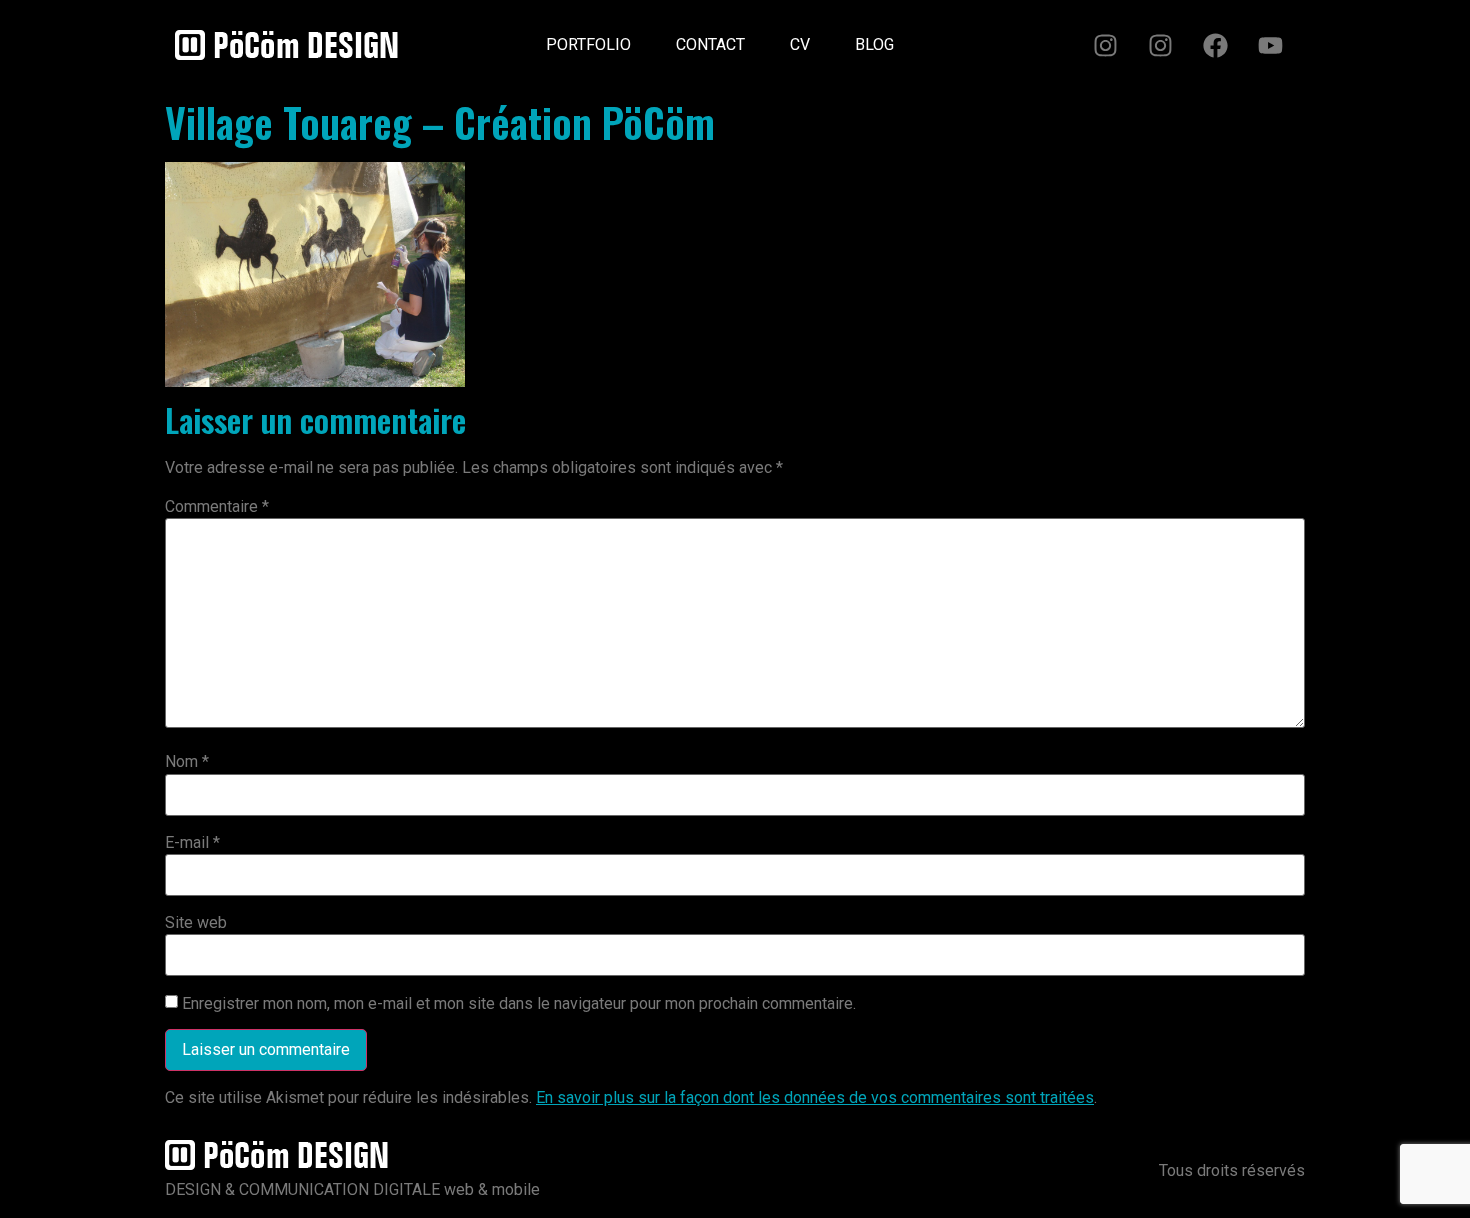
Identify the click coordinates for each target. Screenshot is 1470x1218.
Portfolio (588, 44)
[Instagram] (1105, 45)
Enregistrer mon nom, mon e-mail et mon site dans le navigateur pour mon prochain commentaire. (519, 1004)
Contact (710, 44)
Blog (874, 44)
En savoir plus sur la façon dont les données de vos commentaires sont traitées (815, 1097)
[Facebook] (1215, 45)
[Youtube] (1270, 45)
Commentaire (217, 507)
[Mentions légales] (939, 37)
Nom (187, 762)
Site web (196, 923)
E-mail (192, 843)
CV (800, 44)
